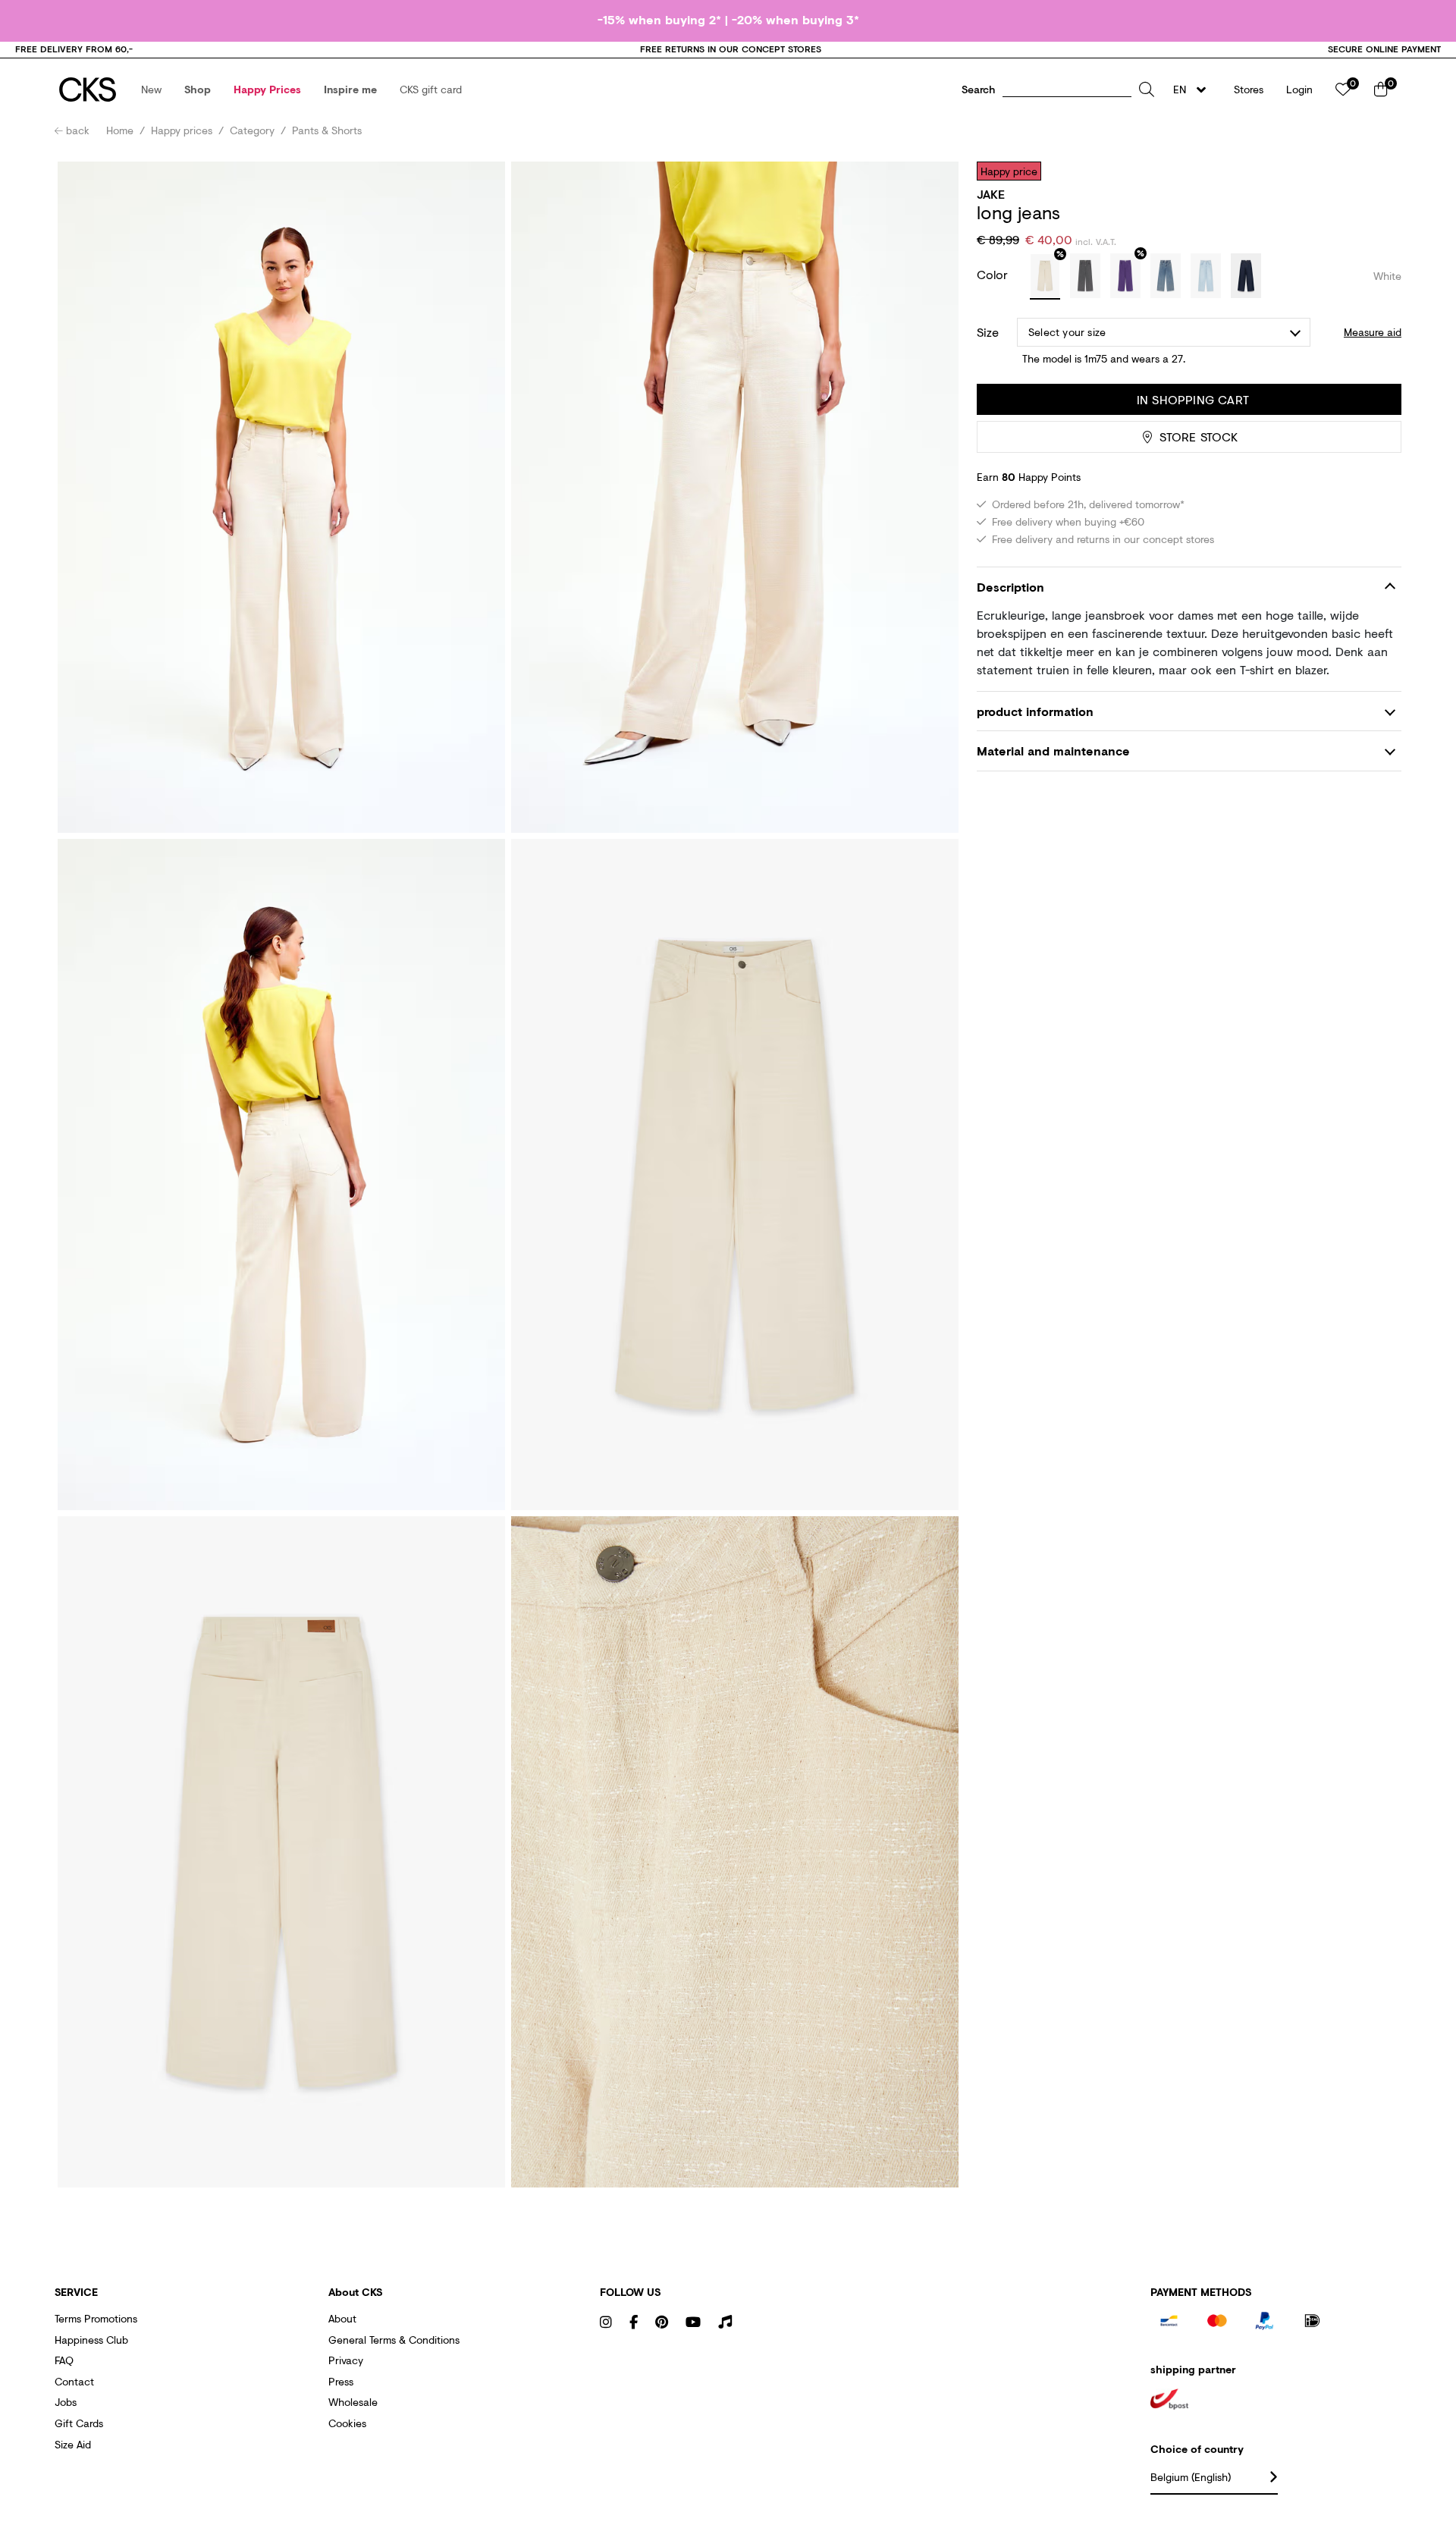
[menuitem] (151, 90)
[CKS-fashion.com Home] (88, 90)
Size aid (73, 2444)
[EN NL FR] (1194, 90)
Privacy (346, 2360)
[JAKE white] (1045, 277)
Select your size (1067, 332)
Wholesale (353, 2402)
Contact (74, 2381)
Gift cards (79, 2423)
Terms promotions (96, 2318)
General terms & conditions (394, 2340)
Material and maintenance (1053, 751)
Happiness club (91, 2340)
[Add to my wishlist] (1379, 171)
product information (1035, 711)
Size (988, 332)
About (342, 2318)
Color (994, 274)
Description (1010, 587)
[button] (151, 90)
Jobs (66, 2402)
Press (341, 2381)
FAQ (64, 2360)
